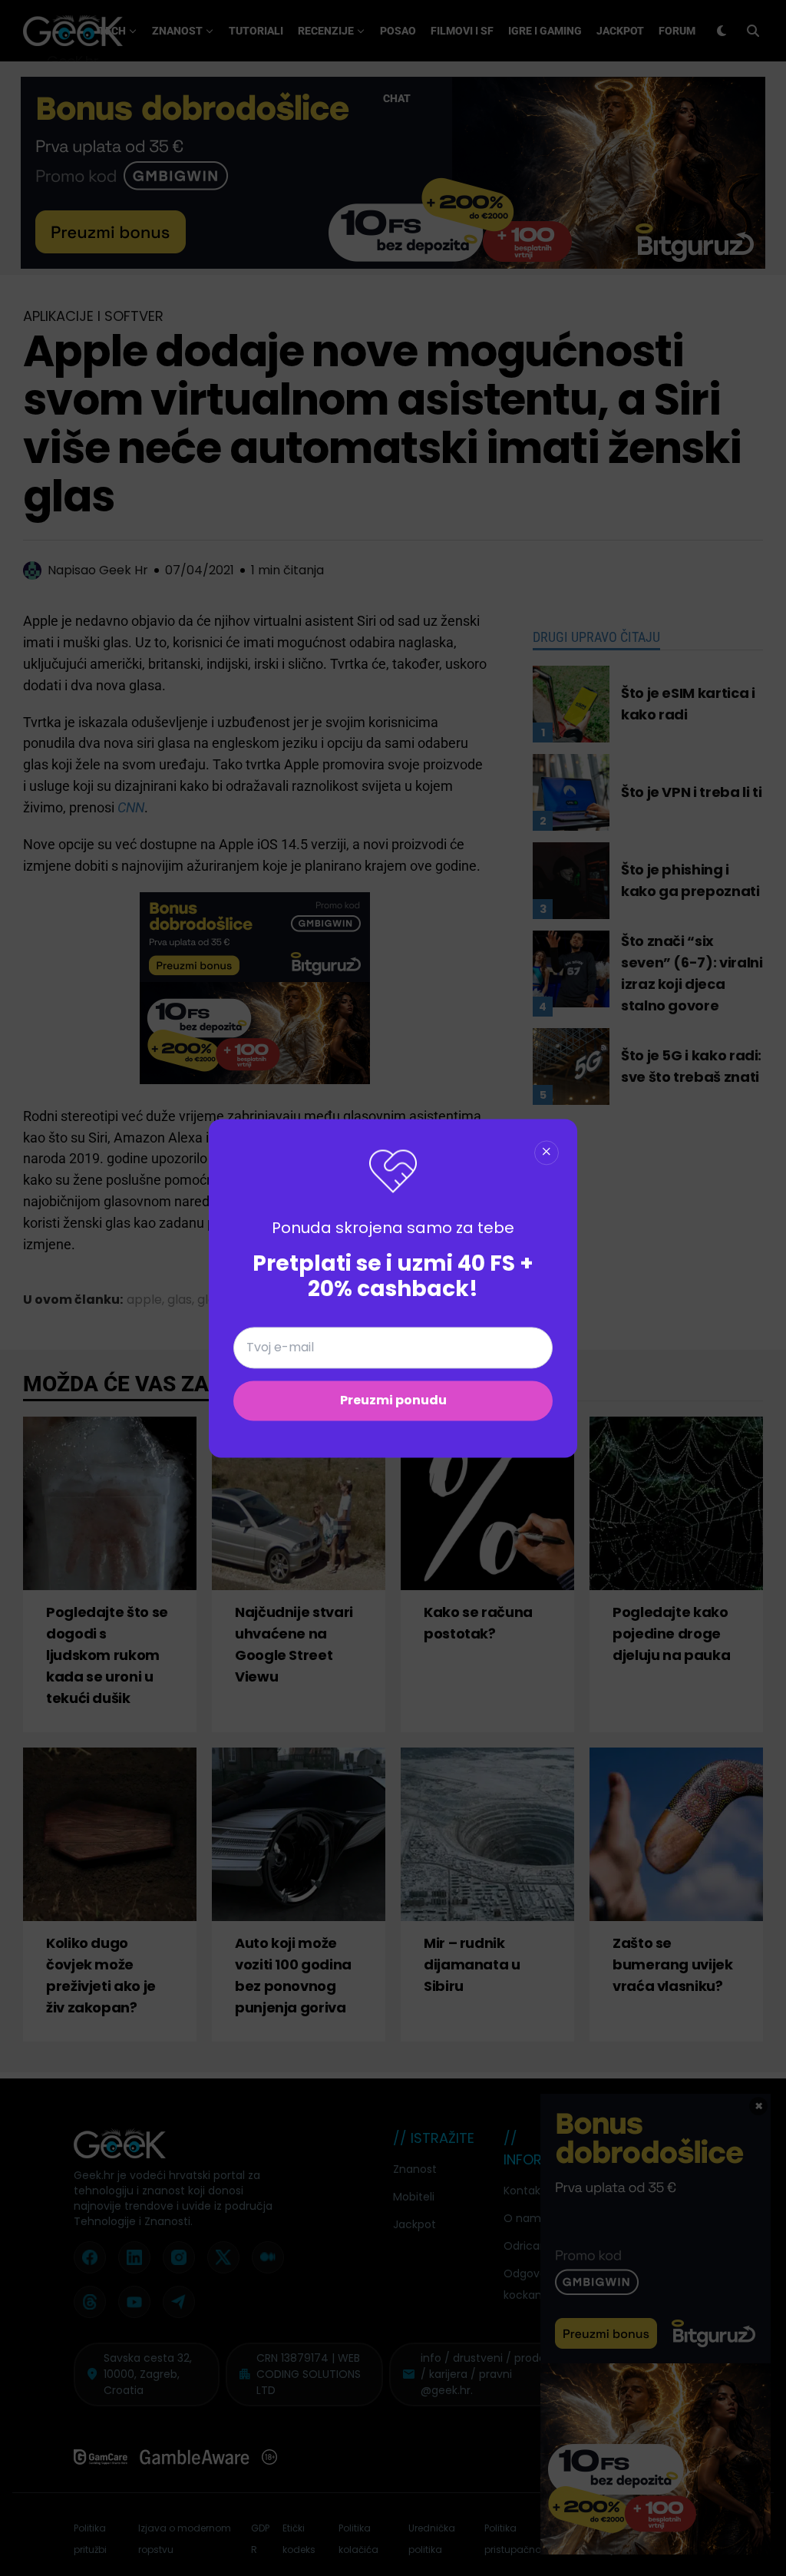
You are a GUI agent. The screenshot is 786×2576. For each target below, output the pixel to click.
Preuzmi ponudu (393, 1400)
